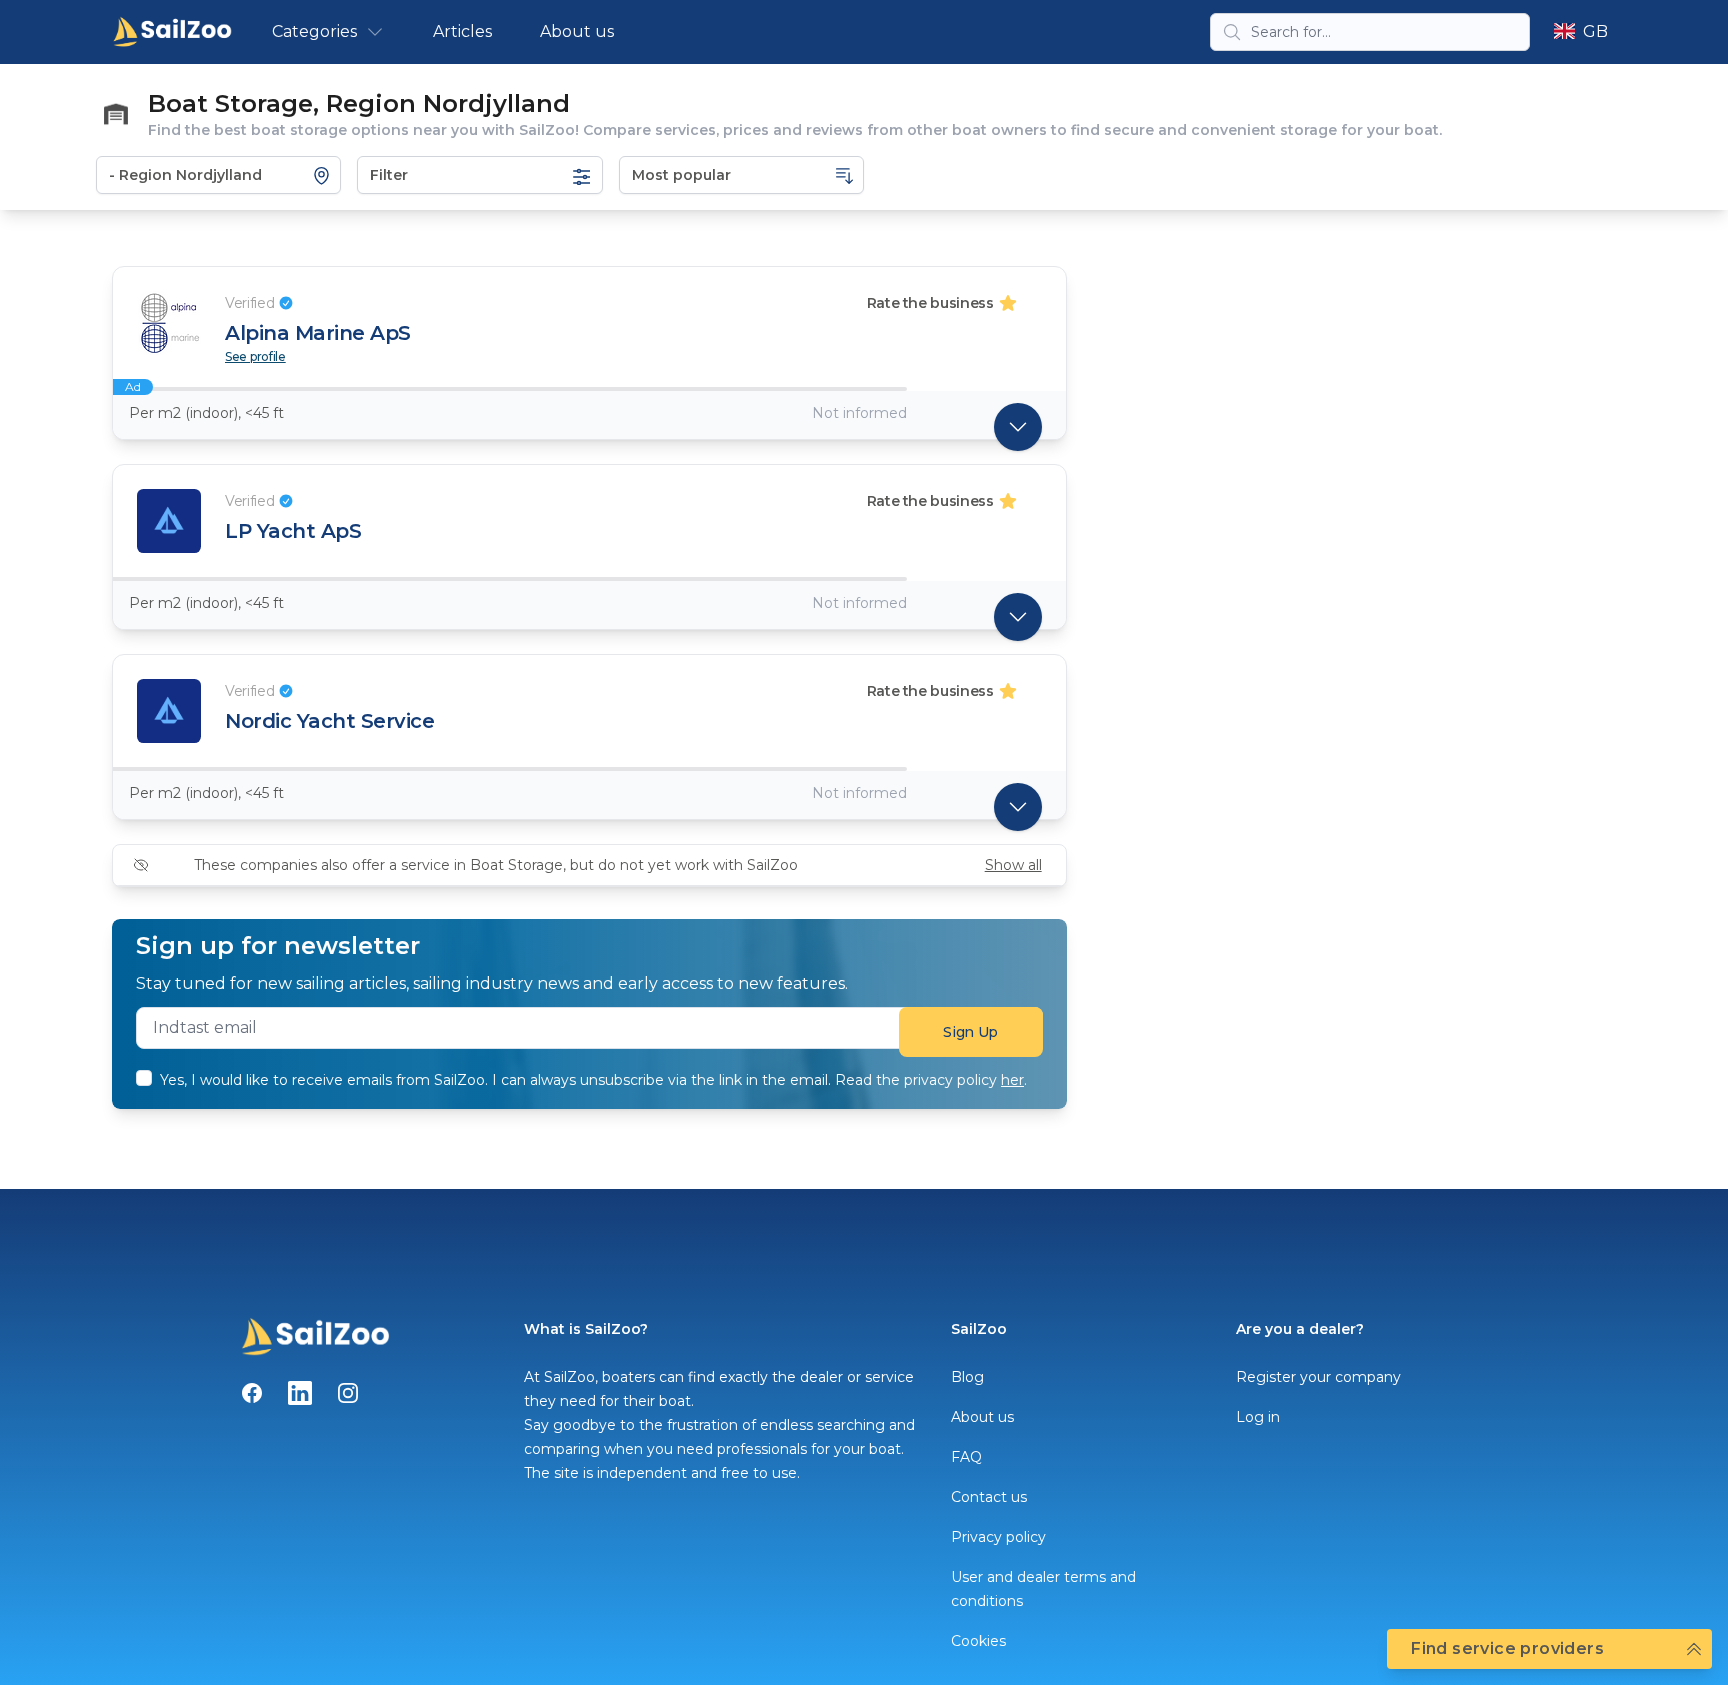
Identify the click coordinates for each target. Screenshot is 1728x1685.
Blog (967, 1377)
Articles (462, 31)
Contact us (989, 1497)
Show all (1013, 865)
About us (577, 31)
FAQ (966, 1457)
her (1012, 1080)
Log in (1258, 1417)
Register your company (1318, 1377)
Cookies (978, 1641)
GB (1595, 31)
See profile (255, 357)
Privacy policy (998, 1537)
